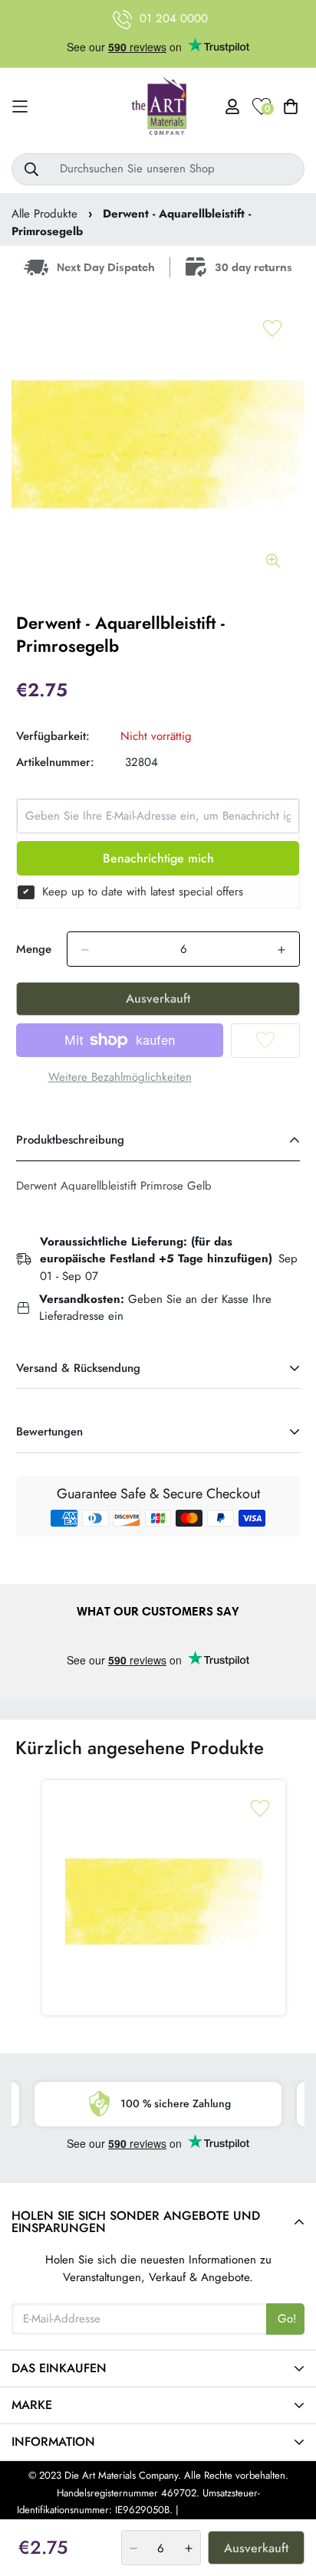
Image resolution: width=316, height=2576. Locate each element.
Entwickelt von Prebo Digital (240, 2510)
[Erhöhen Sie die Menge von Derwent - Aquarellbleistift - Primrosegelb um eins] (281, 950)
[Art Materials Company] (158, 107)
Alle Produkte (44, 214)
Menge (34, 949)
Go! (287, 2319)
